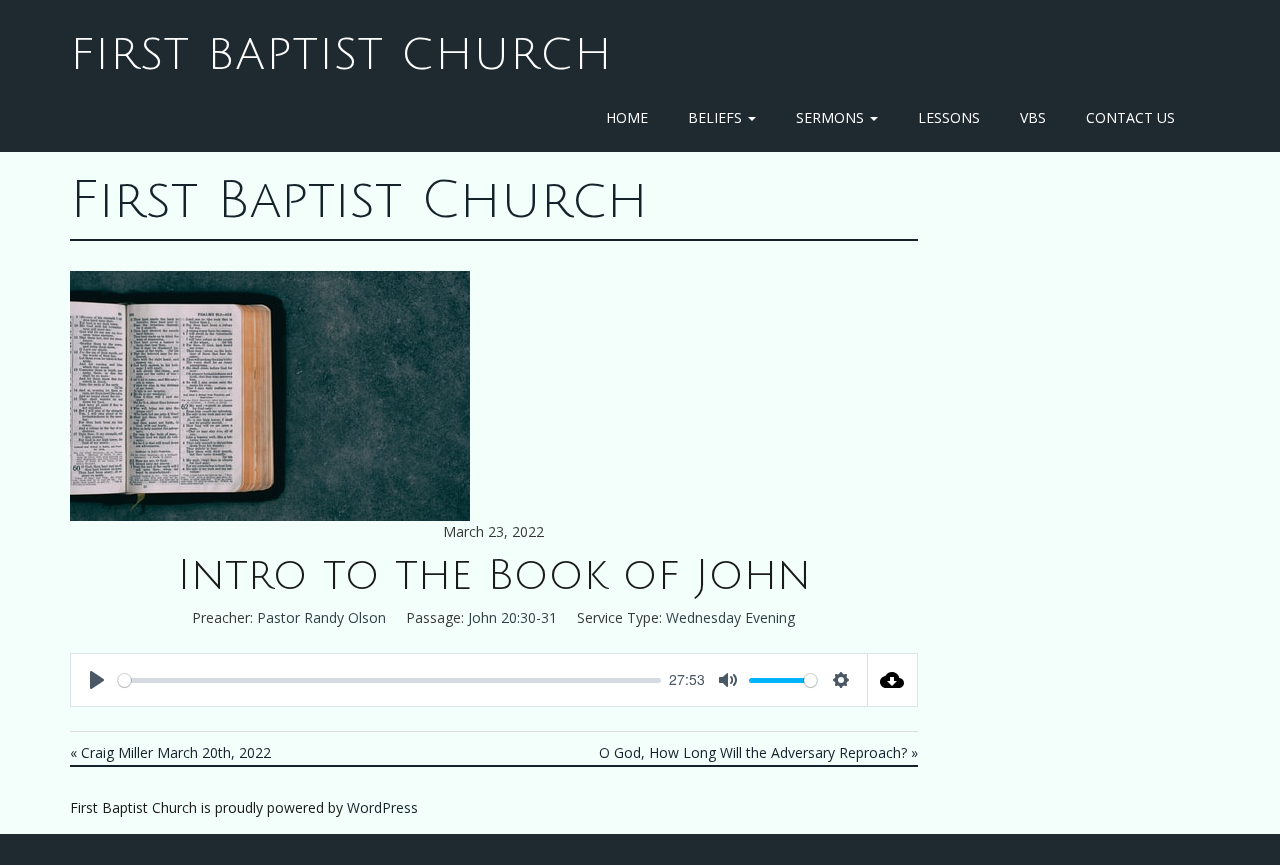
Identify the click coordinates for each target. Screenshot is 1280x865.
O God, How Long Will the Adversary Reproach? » (758, 752)
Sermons (832, 117)
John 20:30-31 (512, 617)
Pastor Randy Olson (321, 617)
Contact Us (1130, 117)
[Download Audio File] (893, 680)
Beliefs (717, 117)
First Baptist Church (341, 55)
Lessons (949, 117)
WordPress (382, 807)
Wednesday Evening (730, 617)
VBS (1033, 117)
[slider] (389, 680)
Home (627, 117)
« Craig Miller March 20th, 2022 (170, 752)
